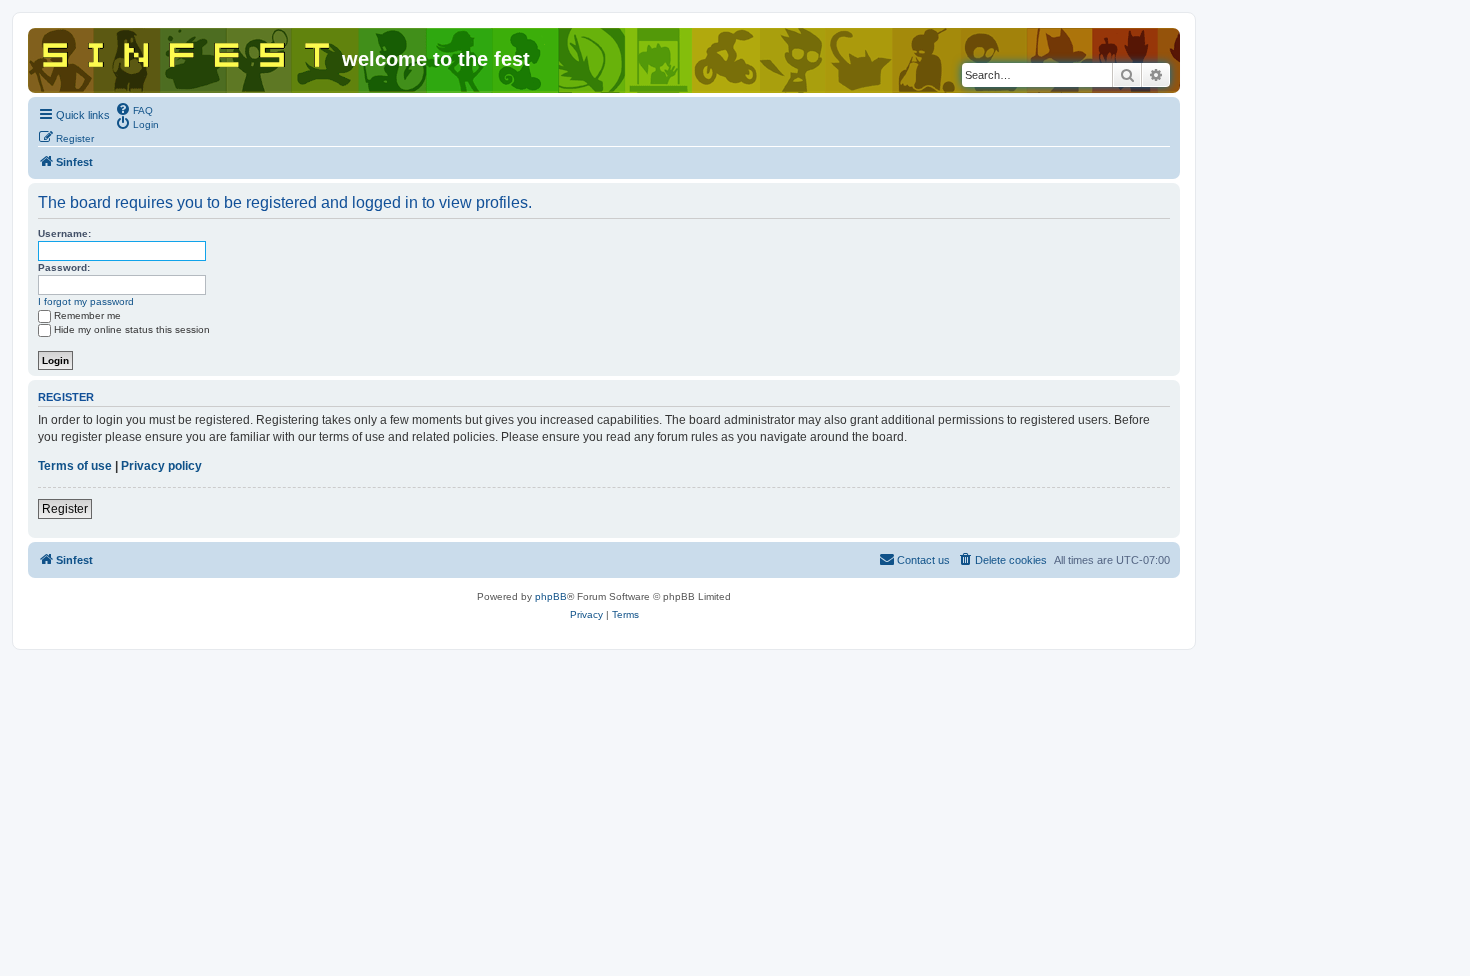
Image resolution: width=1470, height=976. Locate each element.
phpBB (551, 596)
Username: (64, 233)
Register (65, 509)
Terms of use (75, 466)
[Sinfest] (187, 51)
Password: (64, 267)
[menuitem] (134, 109)
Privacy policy (161, 466)
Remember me (87, 315)
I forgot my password (86, 301)
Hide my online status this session (132, 329)
